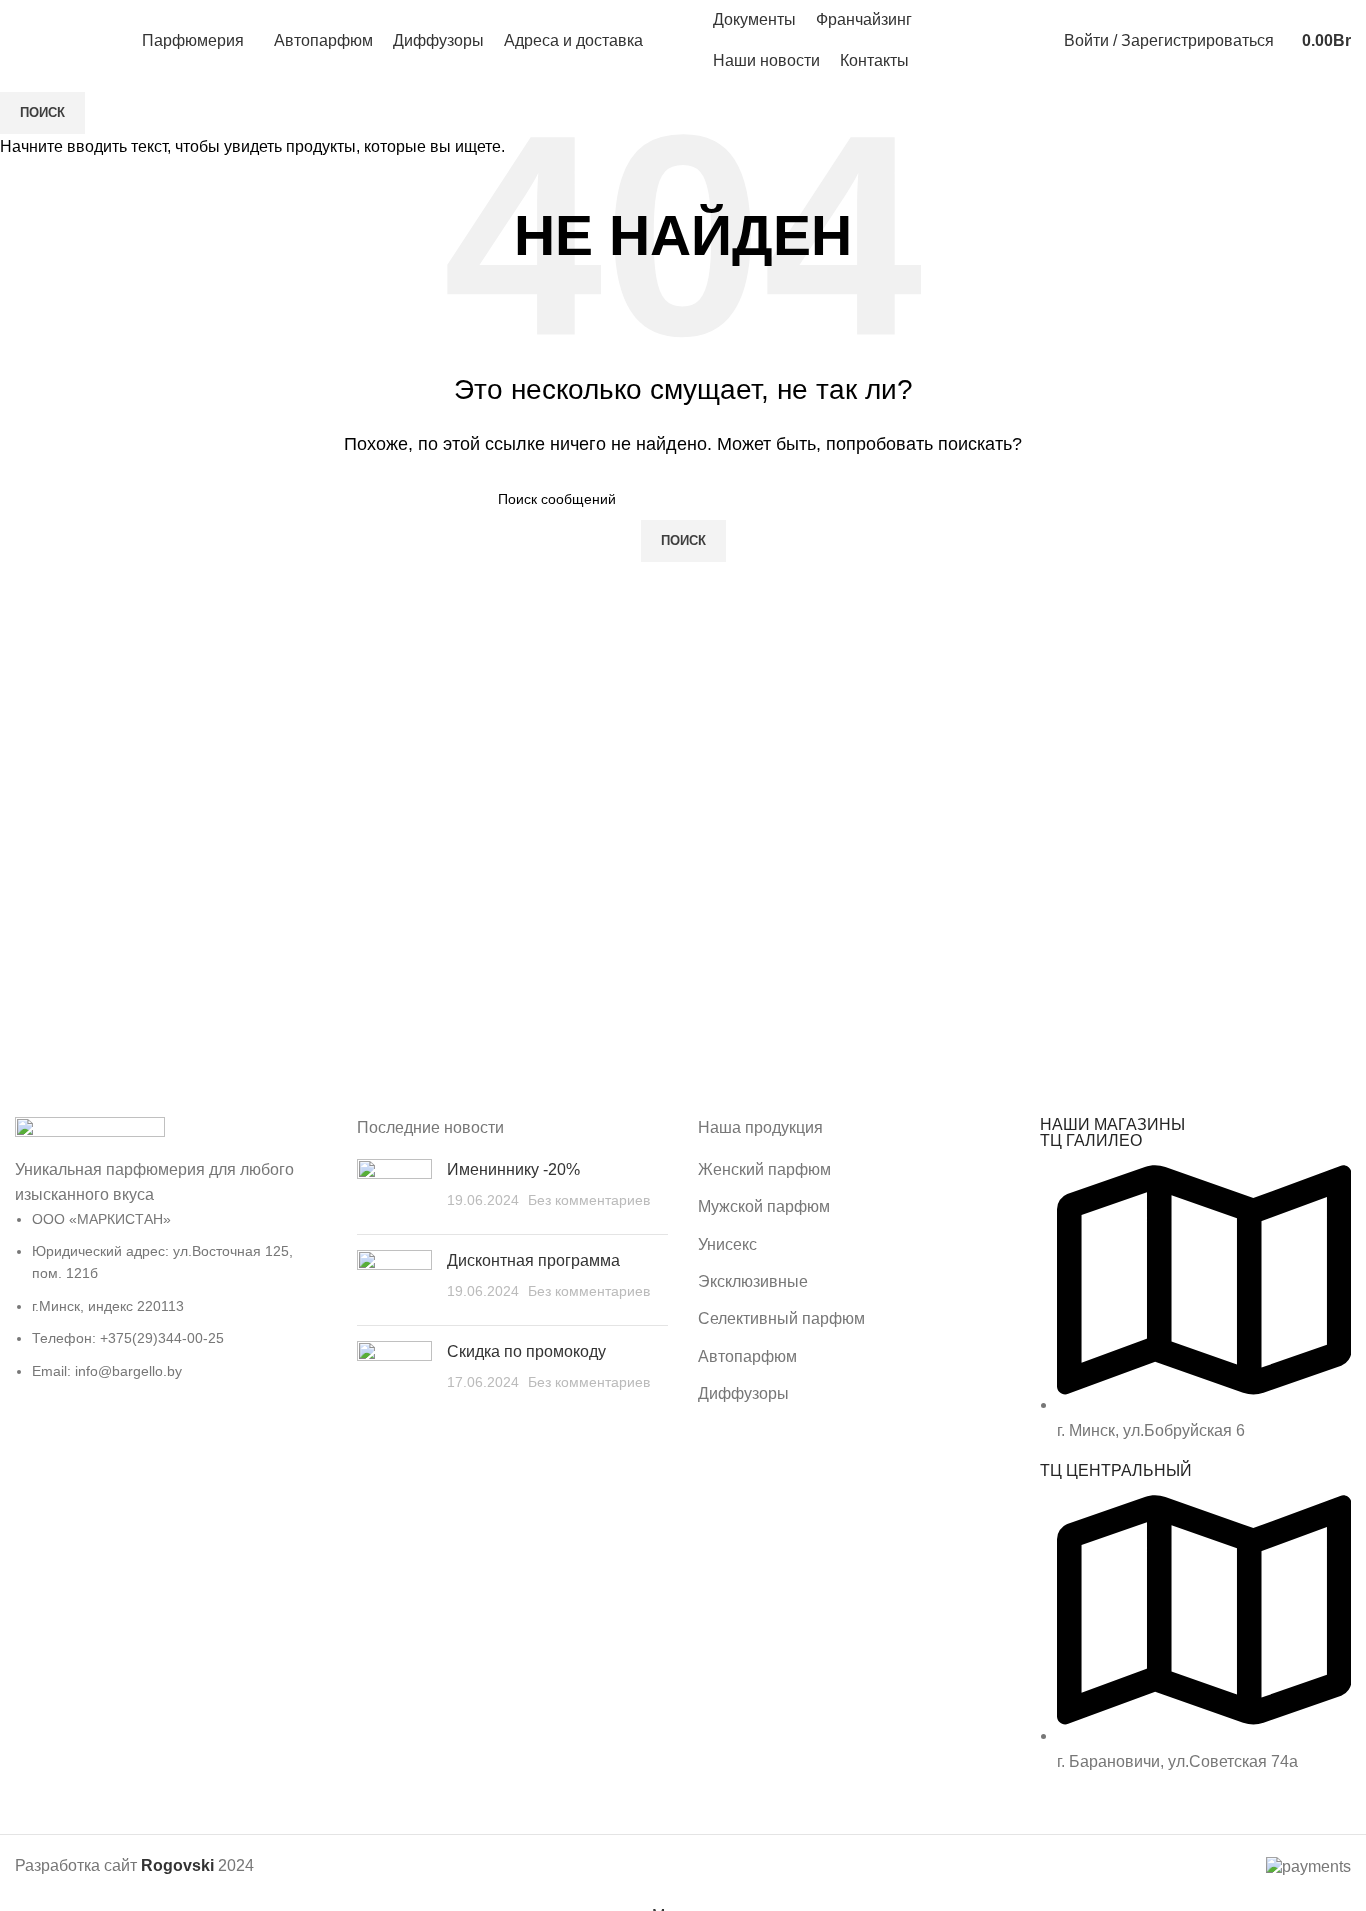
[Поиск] (21, 41)
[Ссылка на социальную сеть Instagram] (1023, 41)
